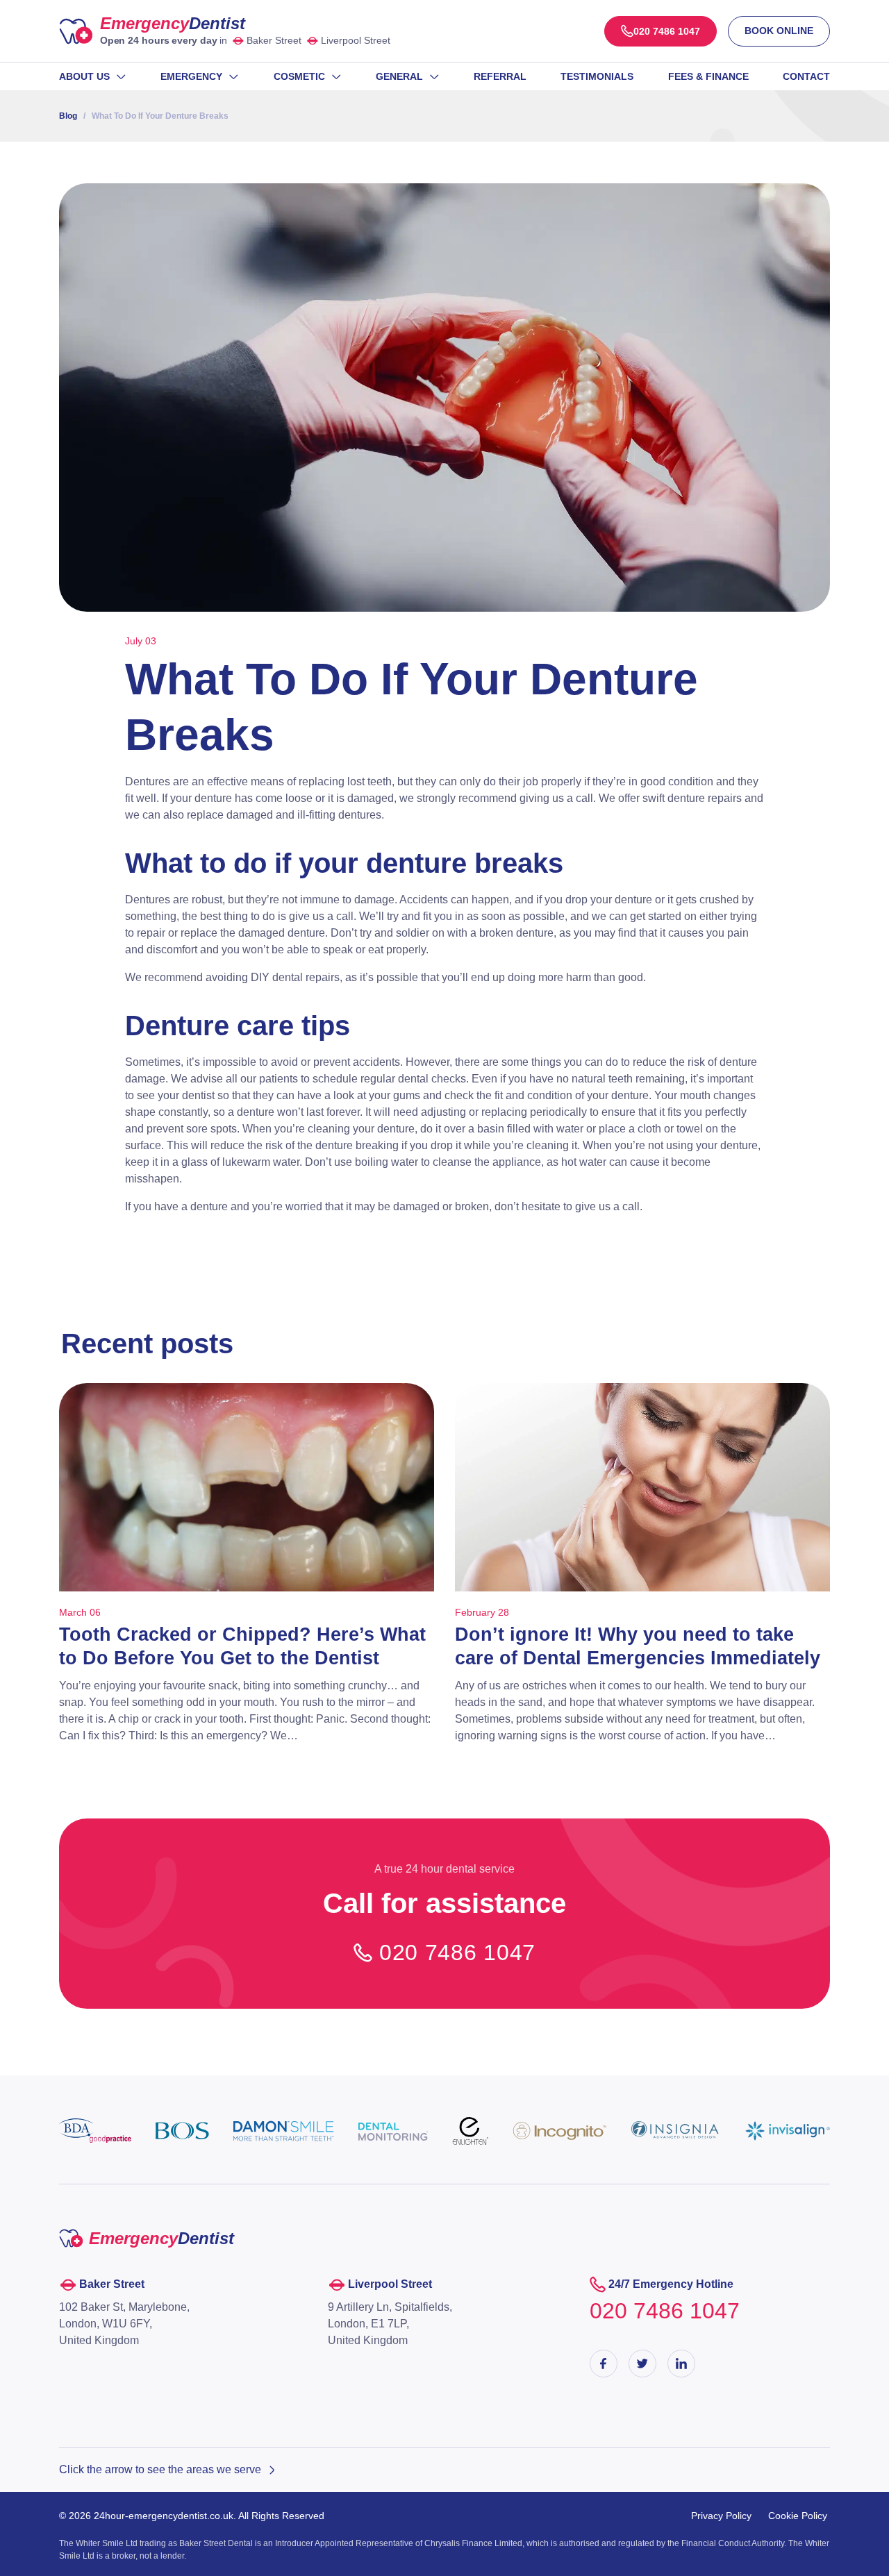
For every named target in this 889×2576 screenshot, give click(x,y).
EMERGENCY (191, 76)
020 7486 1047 (457, 1952)
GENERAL (399, 76)
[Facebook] (604, 2364)
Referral (500, 76)
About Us (84, 76)
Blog (68, 116)
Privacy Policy (721, 2516)
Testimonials (597, 76)
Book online (779, 31)
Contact (806, 76)
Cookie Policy (798, 2516)
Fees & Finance (708, 76)
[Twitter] (642, 2364)
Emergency (173, 23)
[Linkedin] (681, 2364)
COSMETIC (299, 76)
